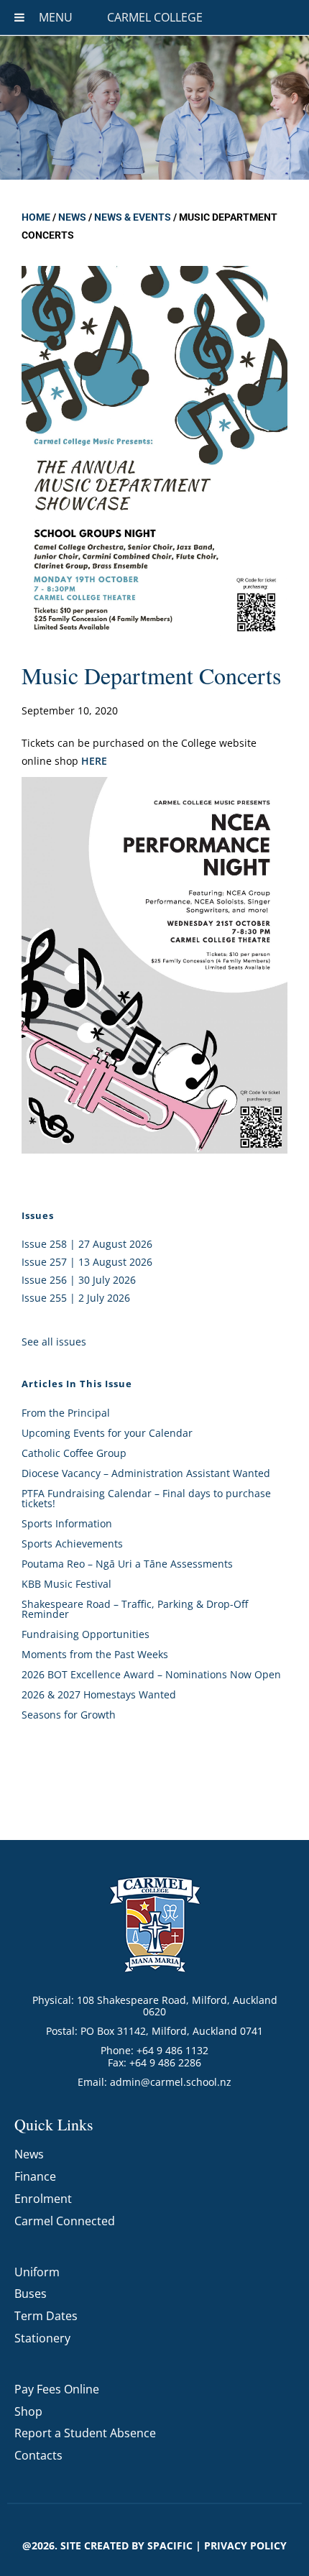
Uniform (37, 2272)
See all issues (54, 1342)
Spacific (170, 2545)
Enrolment (43, 2199)
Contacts (38, 2455)
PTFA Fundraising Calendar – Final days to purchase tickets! (146, 1498)
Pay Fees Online (57, 2389)
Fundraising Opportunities (86, 1634)
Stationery (42, 2338)
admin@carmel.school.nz (171, 2082)
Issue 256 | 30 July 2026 (79, 1280)
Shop (28, 2411)
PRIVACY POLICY (245, 2545)
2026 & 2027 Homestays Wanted (99, 1694)
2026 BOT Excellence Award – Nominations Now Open (151, 1674)
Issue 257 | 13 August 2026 (87, 1262)
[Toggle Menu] (19, 17)
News (72, 217)
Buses (31, 2294)
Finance (35, 2176)
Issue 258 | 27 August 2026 (87, 1244)
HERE (94, 761)
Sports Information (67, 1523)
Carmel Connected (65, 2221)
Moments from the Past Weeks (95, 1654)
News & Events (133, 217)
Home (36, 217)
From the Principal (66, 1413)
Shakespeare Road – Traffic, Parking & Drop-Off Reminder (135, 1609)
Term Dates (46, 2316)
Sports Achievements (72, 1544)
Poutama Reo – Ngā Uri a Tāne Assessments (127, 1564)
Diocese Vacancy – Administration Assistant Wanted (146, 1473)
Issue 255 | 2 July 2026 (76, 1298)
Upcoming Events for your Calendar (107, 1433)
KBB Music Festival (66, 1584)
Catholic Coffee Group (74, 1453)
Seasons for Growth (69, 1715)
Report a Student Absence (85, 2433)
